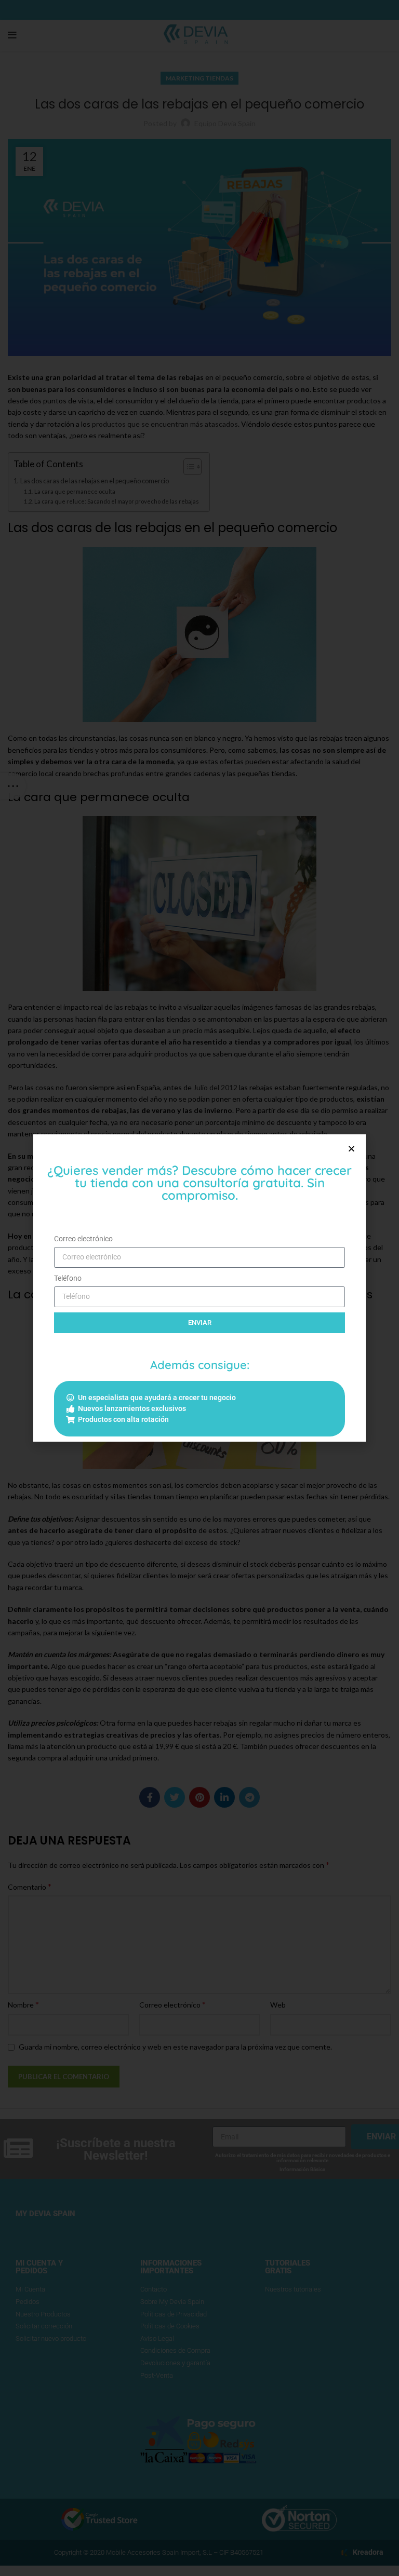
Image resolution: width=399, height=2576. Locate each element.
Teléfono (68, 1278)
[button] (351, 1149)
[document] (199, 1288)
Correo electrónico (83, 1239)
